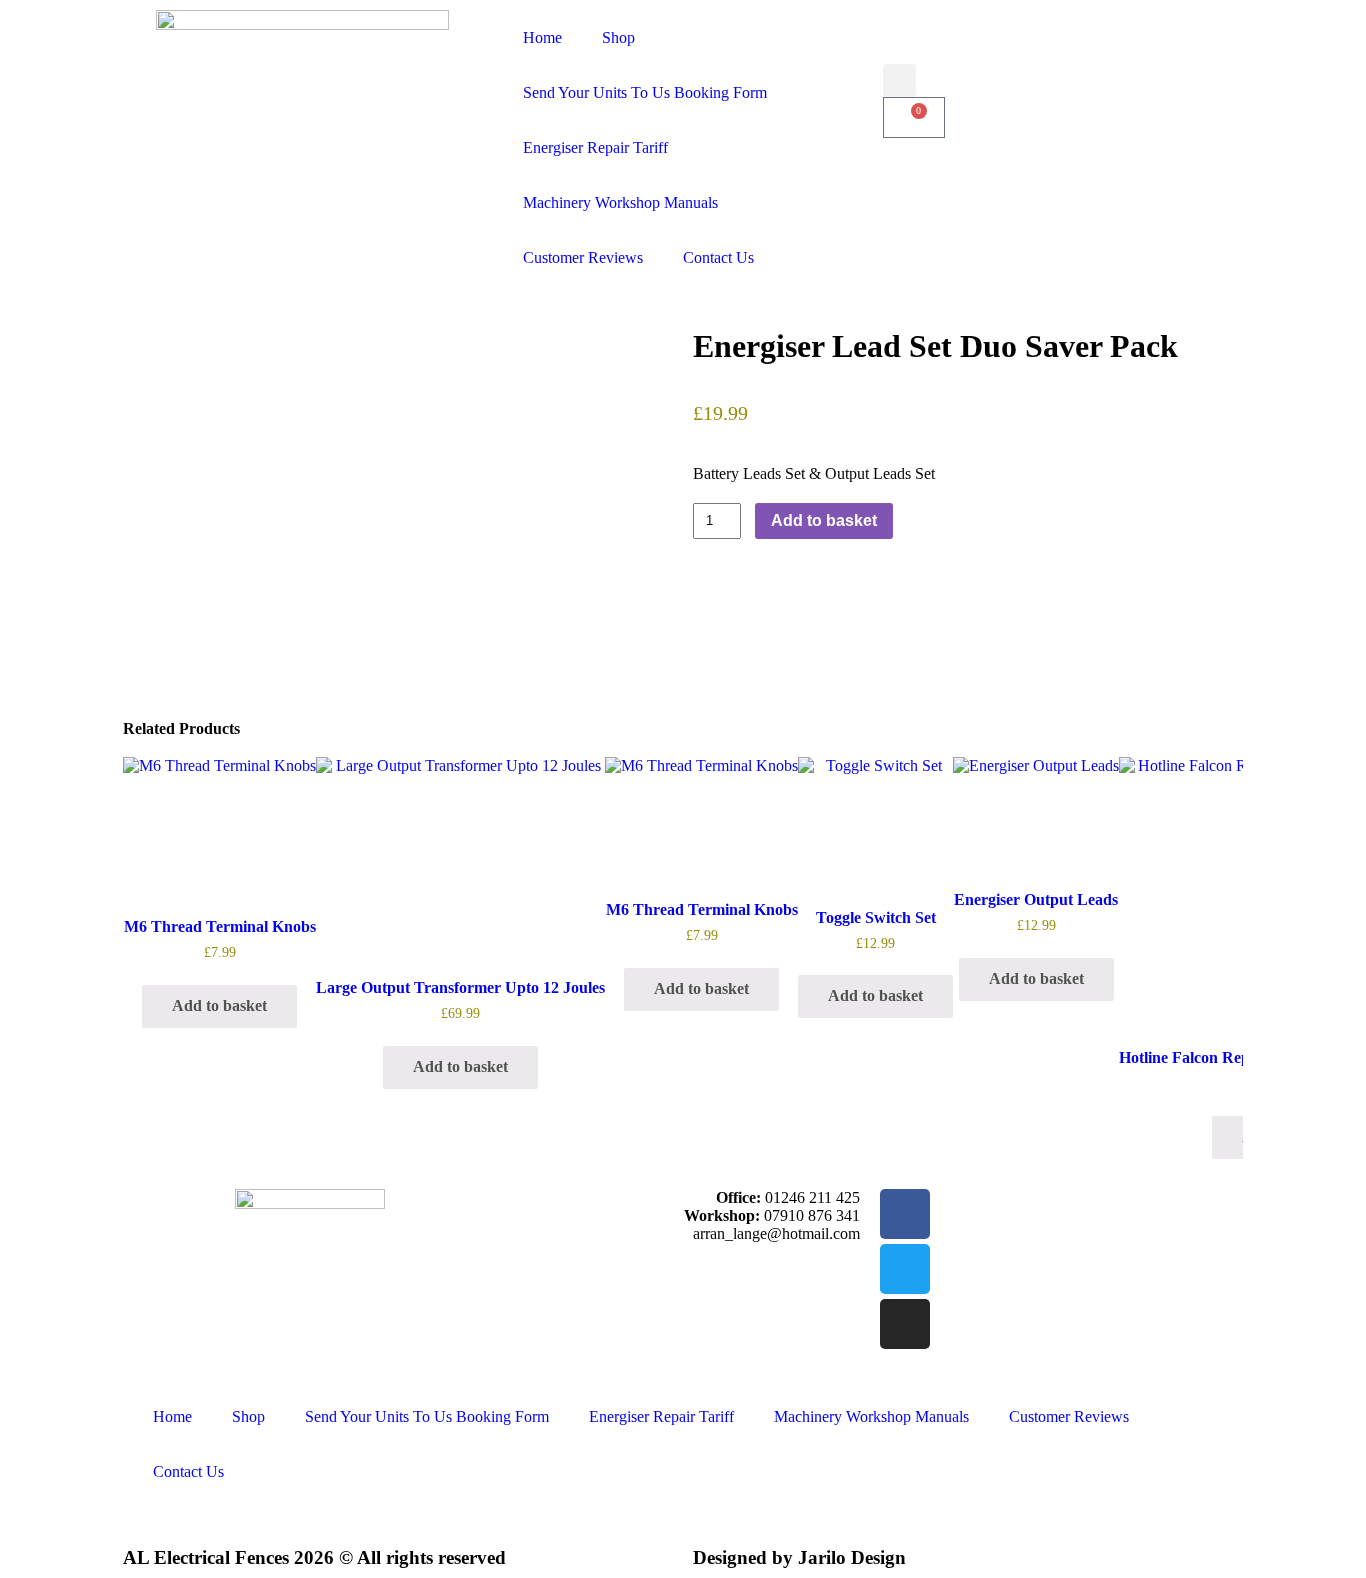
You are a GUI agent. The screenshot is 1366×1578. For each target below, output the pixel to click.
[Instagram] (905, 1324)
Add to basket (824, 520)
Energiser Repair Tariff (595, 147)
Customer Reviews (583, 257)
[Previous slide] (151, 958)
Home (542, 37)
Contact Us (718, 257)
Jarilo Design (852, 1557)
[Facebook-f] (905, 1214)
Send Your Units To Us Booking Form (645, 92)
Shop (618, 37)
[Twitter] (905, 1269)
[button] (899, 80)
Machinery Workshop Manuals (620, 202)
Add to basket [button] (219, 1005)
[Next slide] (1215, 958)
